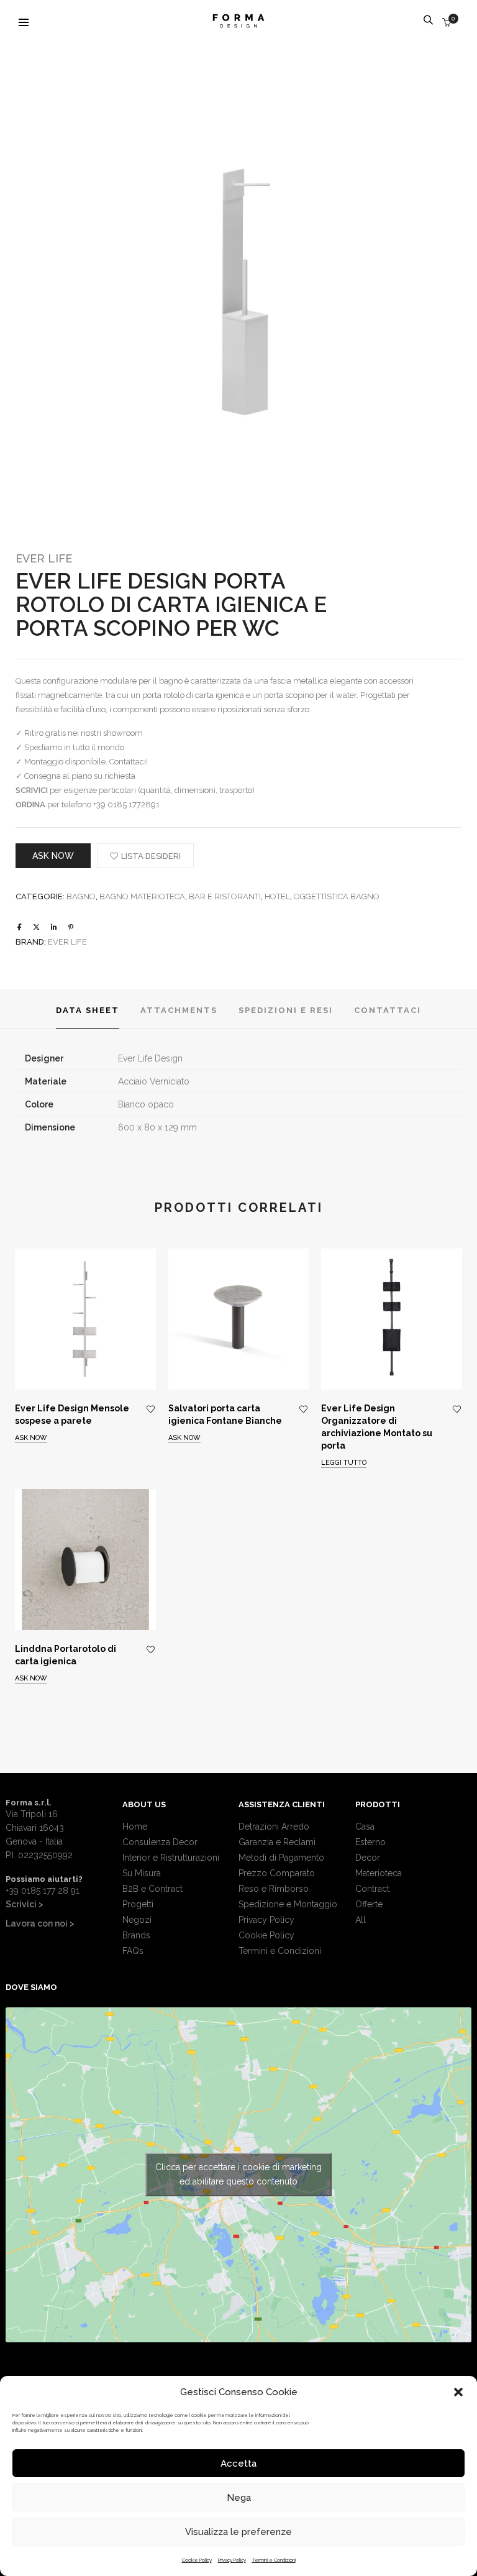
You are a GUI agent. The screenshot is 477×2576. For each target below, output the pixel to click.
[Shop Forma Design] (238, 23)
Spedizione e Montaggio (288, 1904)
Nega (239, 2498)
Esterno (370, 1842)
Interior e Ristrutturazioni (171, 1858)
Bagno (81, 896)
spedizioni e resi (286, 1010)
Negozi (137, 1920)
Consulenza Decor (160, 1842)
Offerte (369, 1904)
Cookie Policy (197, 2560)
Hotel (277, 896)
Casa (365, 1827)
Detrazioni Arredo (274, 1827)
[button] (458, 2392)
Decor (368, 1858)
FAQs (133, 1951)
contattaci (388, 1010)
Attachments (179, 1010)
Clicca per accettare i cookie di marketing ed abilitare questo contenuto (238, 2174)
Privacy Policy (232, 2560)
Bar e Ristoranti (225, 896)
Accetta (238, 2464)
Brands (136, 1935)
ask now (53, 856)
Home (135, 1827)
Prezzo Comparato (277, 1873)
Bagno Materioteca (142, 896)
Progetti (138, 1904)
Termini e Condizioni (274, 2560)
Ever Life (44, 558)
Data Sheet (88, 1010)
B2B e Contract (152, 1889)
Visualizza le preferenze (238, 2532)
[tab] (88, 1009)
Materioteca (379, 1873)
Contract (372, 1889)
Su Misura (142, 1873)
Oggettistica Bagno (337, 896)
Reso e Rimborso (274, 1889)
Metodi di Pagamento (281, 1858)
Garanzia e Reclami (277, 1842)
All (361, 1920)
